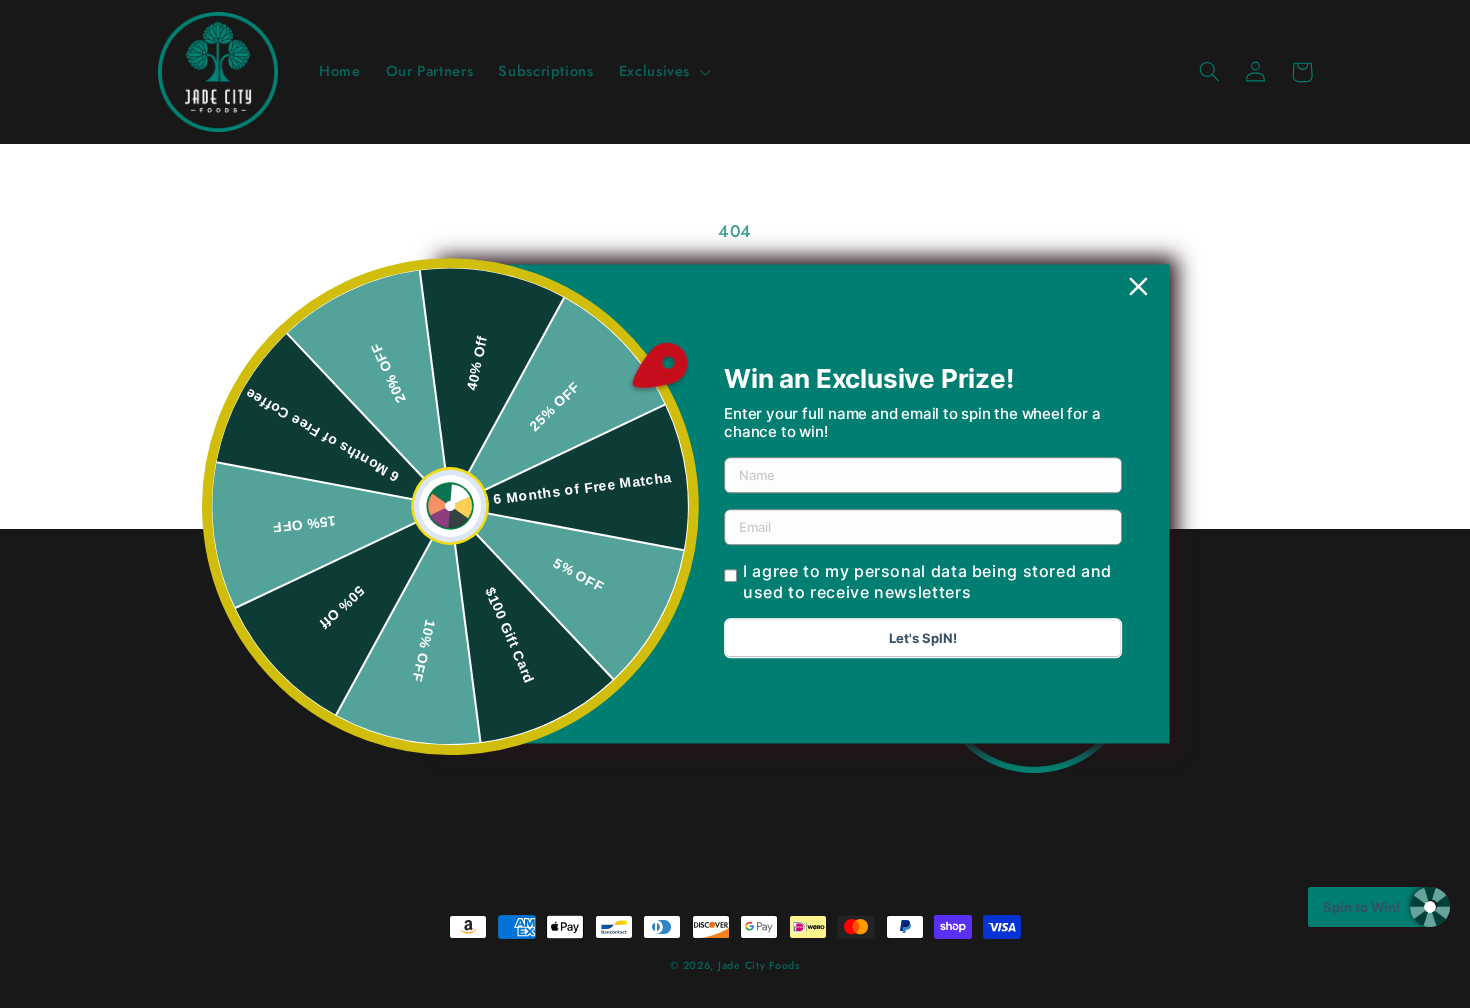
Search (428, 634)
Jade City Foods (759, 965)
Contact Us (436, 743)
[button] (662, 72)
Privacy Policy (428, 707)
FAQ (428, 670)
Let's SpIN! (923, 639)
